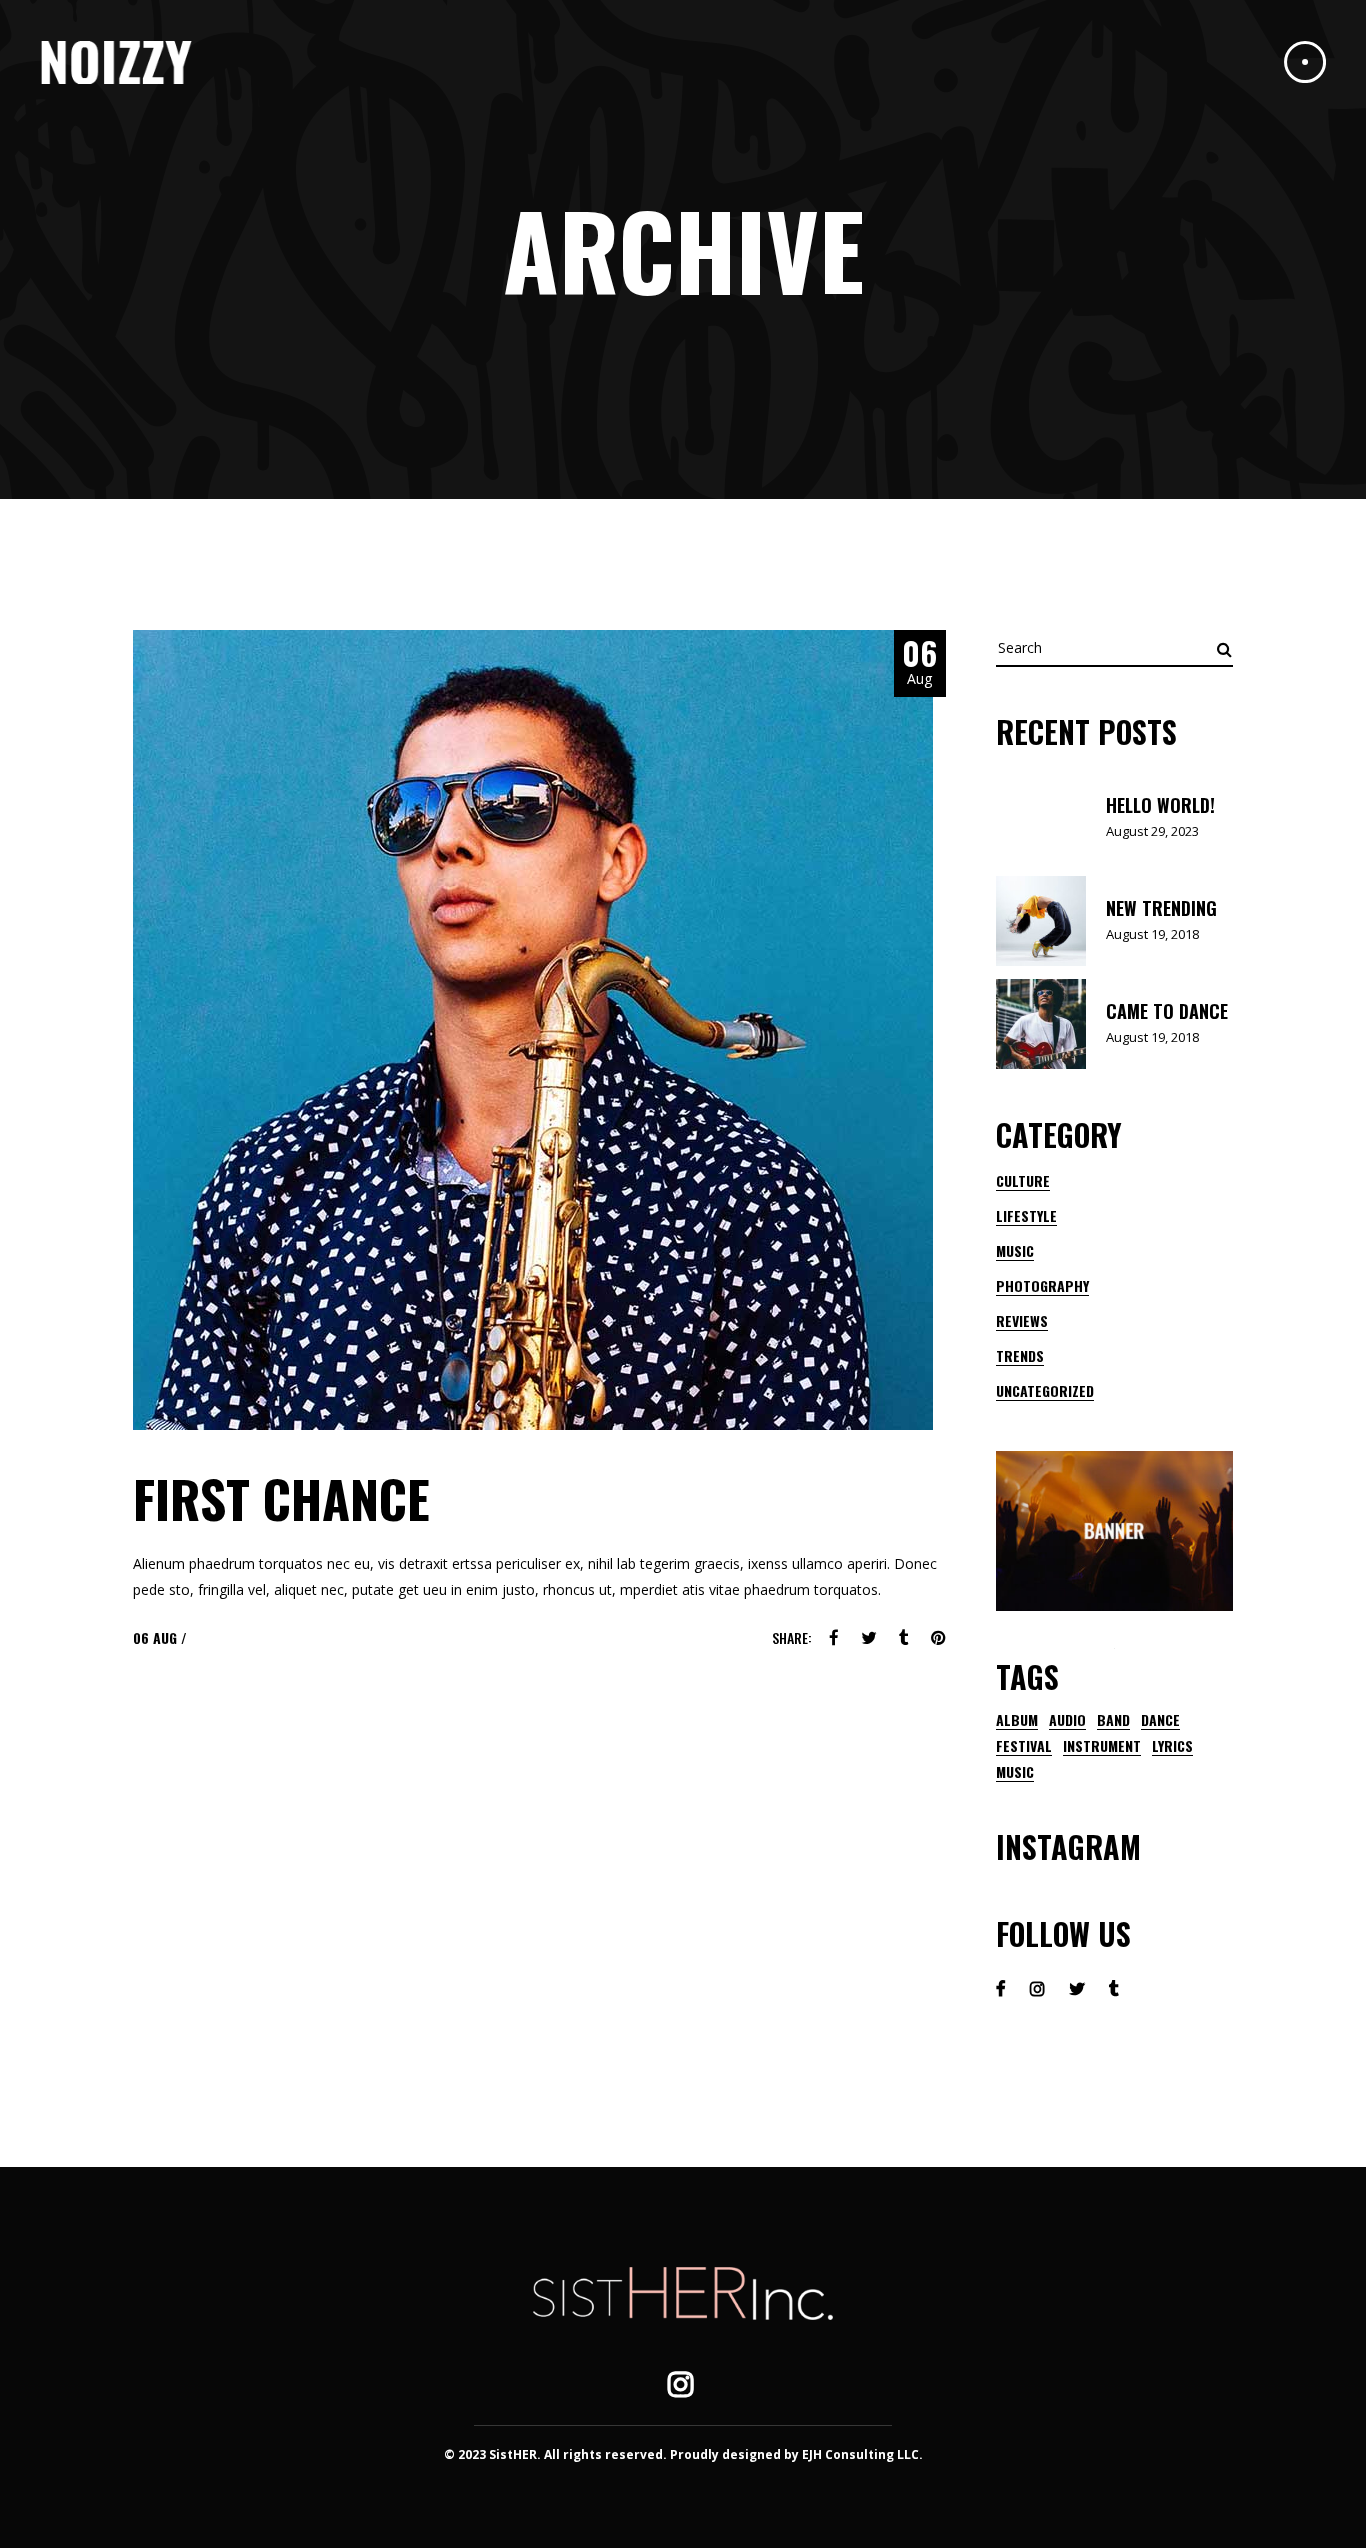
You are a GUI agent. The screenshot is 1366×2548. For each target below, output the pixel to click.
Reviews (1022, 1320)
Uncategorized (1045, 1390)
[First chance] (533, 1030)
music (1015, 1772)
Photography (1042, 1285)
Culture (1023, 1180)
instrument (1102, 1746)
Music (1015, 1250)
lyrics (1172, 1746)
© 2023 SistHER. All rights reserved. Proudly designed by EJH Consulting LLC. (683, 2454)
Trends (1020, 1355)
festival (1024, 1746)
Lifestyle (1026, 1215)
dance (1160, 1720)
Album (1017, 1720)
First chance (281, 1498)
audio (1067, 1720)
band (1113, 1720)
